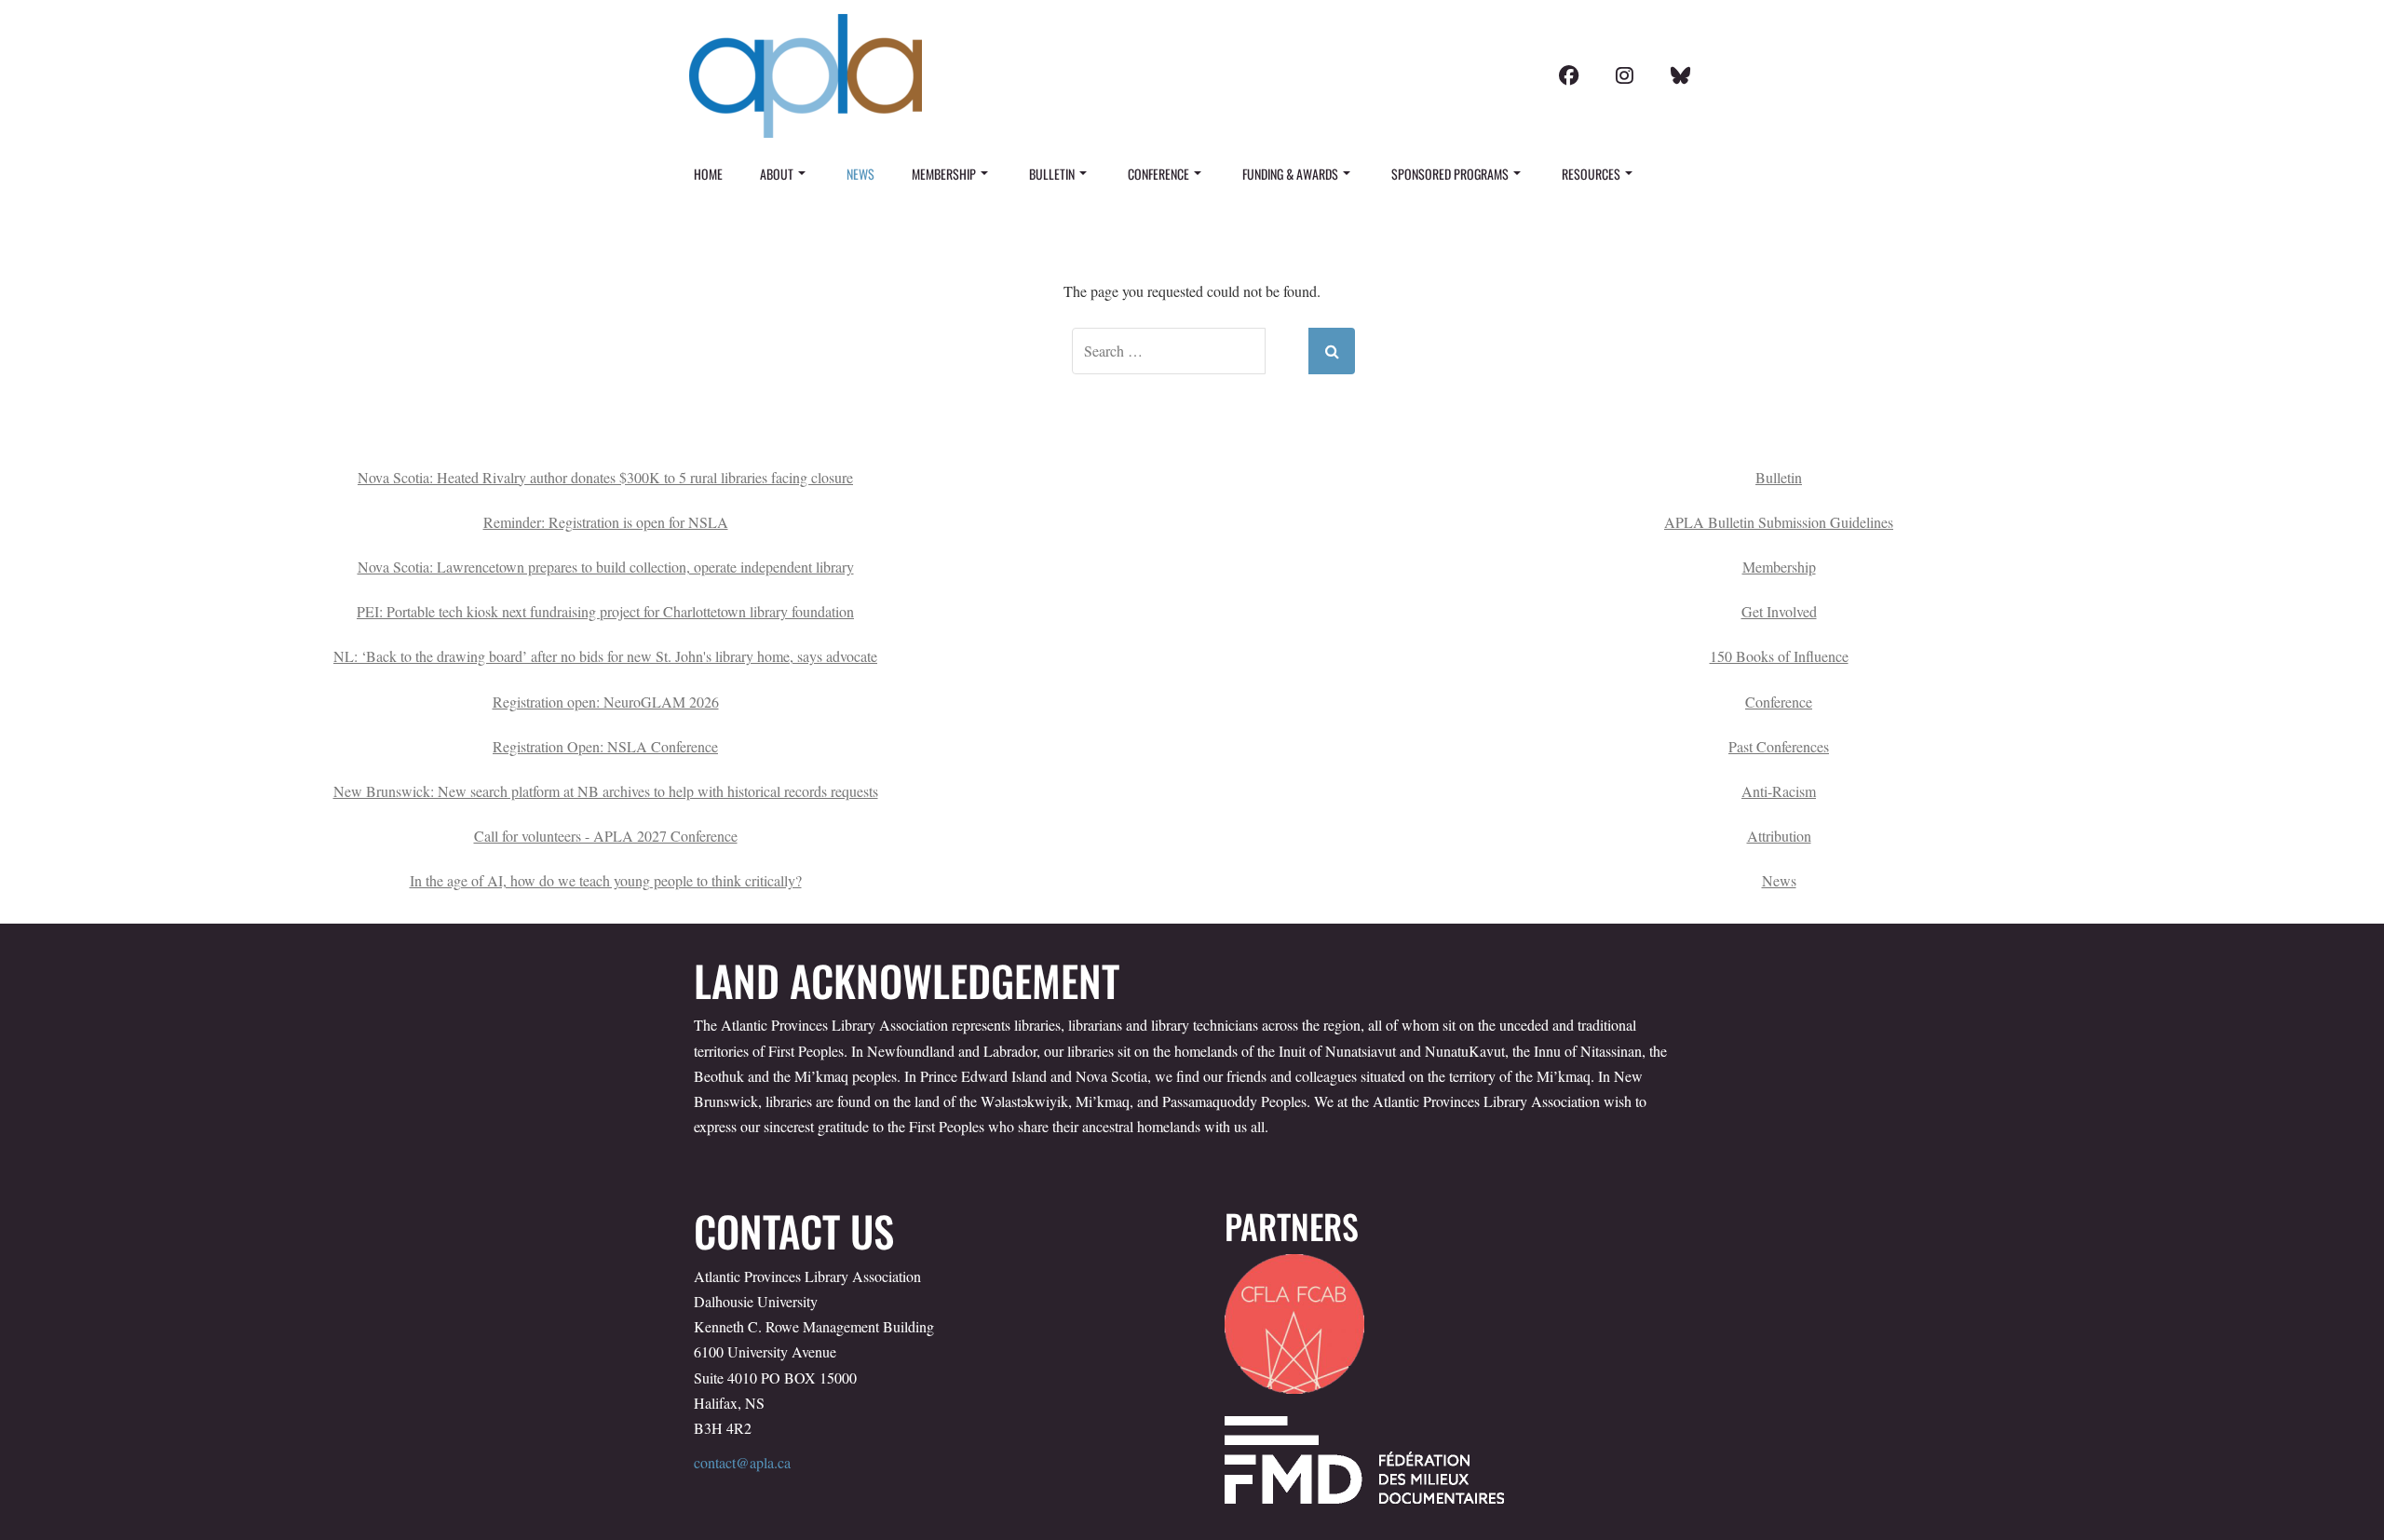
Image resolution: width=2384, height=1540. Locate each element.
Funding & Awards (1290, 174)
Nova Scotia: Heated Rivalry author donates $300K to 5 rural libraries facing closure (605, 477)
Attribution (1779, 836)
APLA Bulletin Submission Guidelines (1779, 522)
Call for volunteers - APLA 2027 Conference (606, 836)
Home (708, 174)
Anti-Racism (1779, 791)
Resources (1591, 174)
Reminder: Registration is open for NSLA (606, 522)
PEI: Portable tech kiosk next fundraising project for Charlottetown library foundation (605, 611)
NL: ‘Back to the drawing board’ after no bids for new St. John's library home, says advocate (605, 656)
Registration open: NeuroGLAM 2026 (606, 702)
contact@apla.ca (742, 1462)
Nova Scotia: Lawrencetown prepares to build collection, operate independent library (606, 567)
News (860, 174)
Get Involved (1779, 611)
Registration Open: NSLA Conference (605, 746)
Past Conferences (1779, 746)
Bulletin (1052, 174)
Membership (944, 174)
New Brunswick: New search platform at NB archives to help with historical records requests (606, 791)
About (777, 174)
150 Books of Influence (1779, 656)
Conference (1158, 174)
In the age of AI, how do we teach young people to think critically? (606, 880)
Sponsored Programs (1450, 174)
